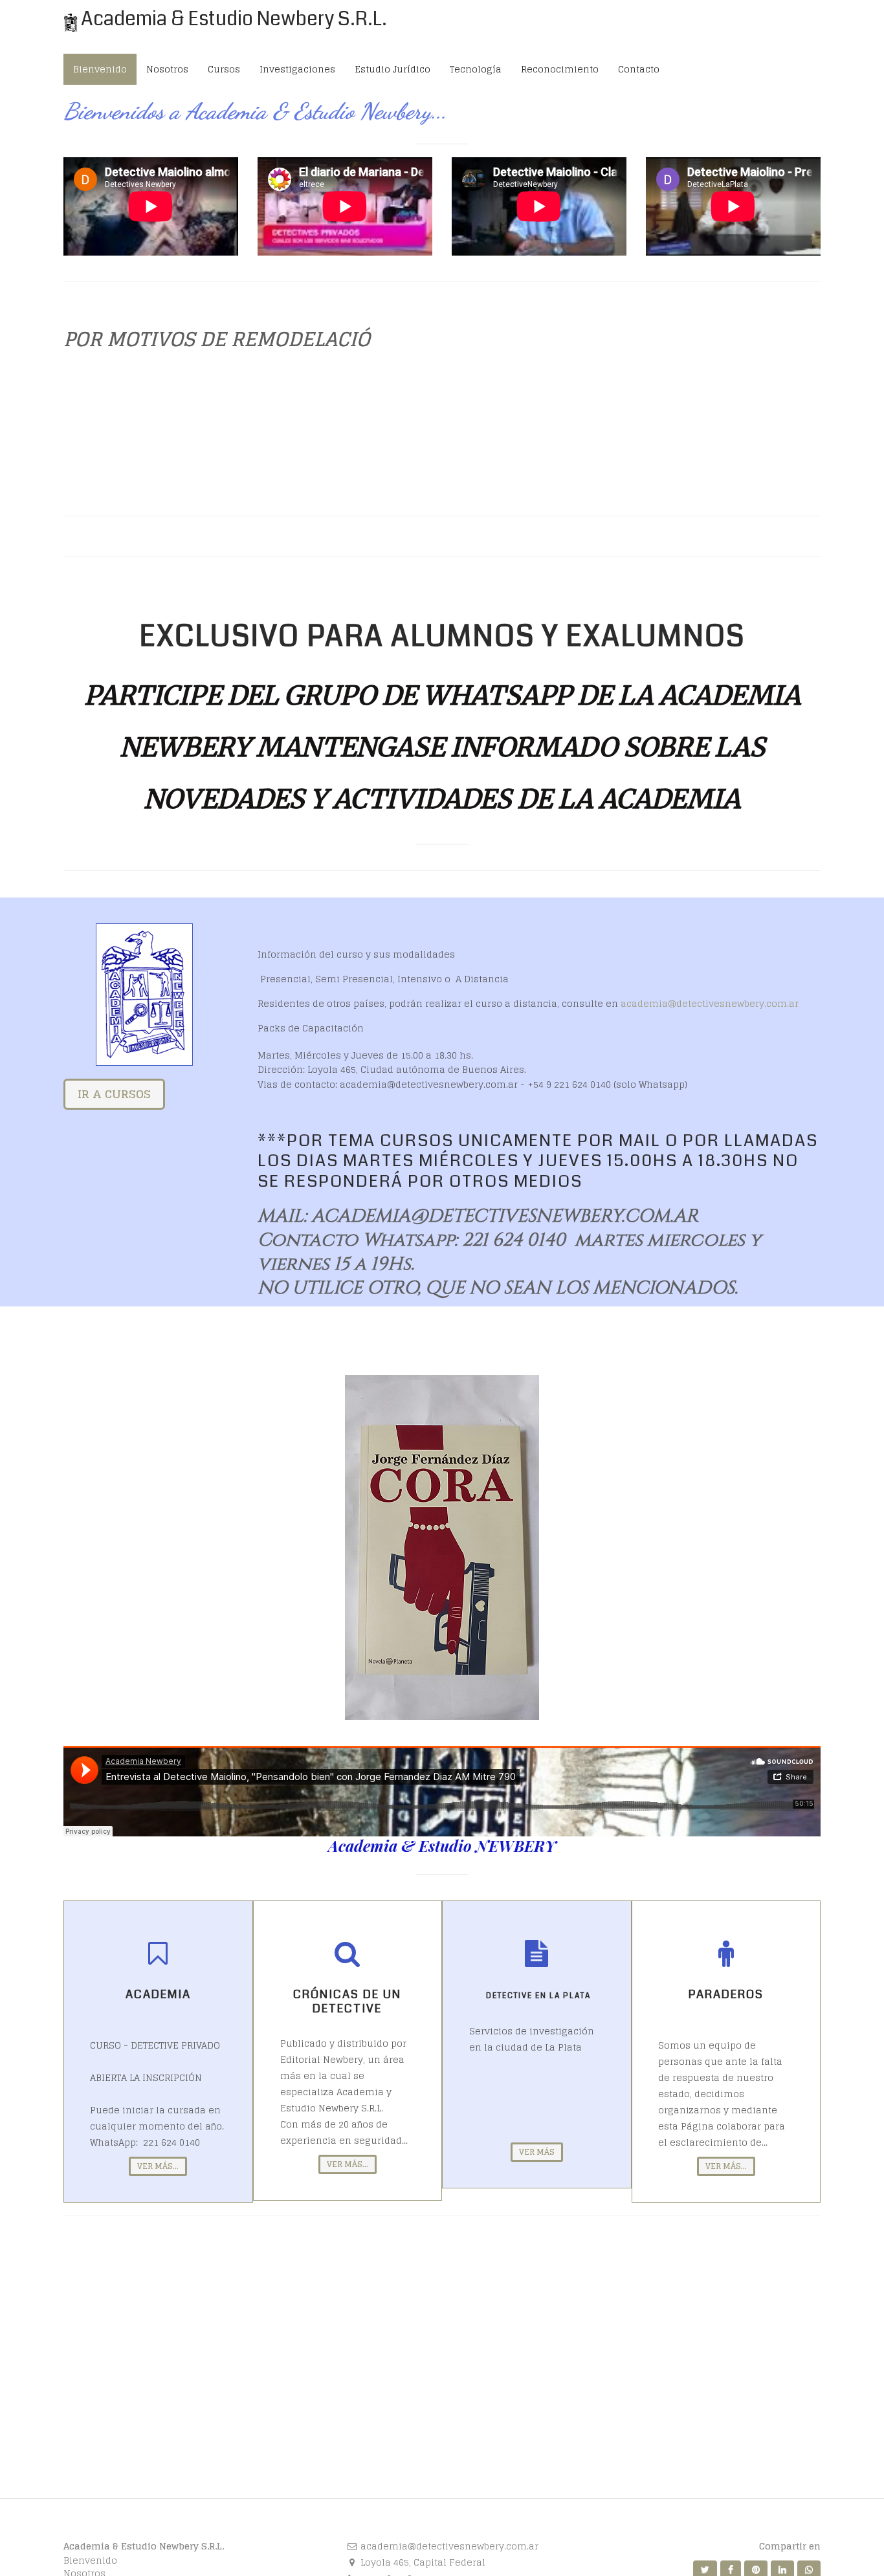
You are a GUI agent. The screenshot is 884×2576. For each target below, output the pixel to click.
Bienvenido (90, 2560)
